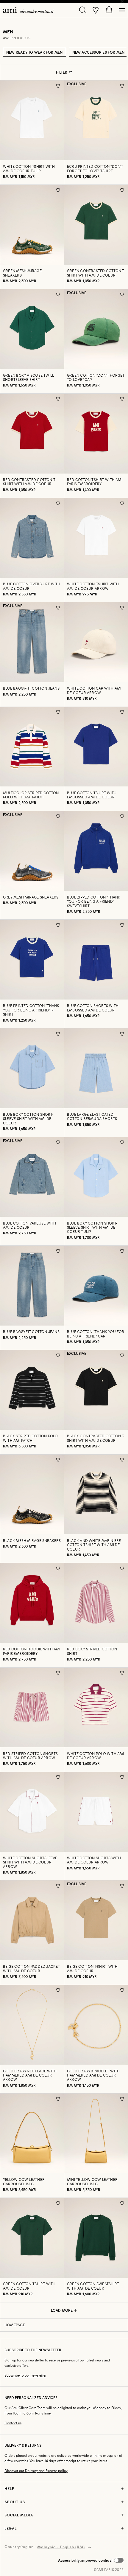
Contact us (13, 2423)
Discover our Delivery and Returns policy (36, 2471)
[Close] (122, 1)
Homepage (15, 2325)
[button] (91, 2560)
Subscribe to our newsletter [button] (25, 2375)
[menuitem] (28, 10)
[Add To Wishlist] (58, 86)
